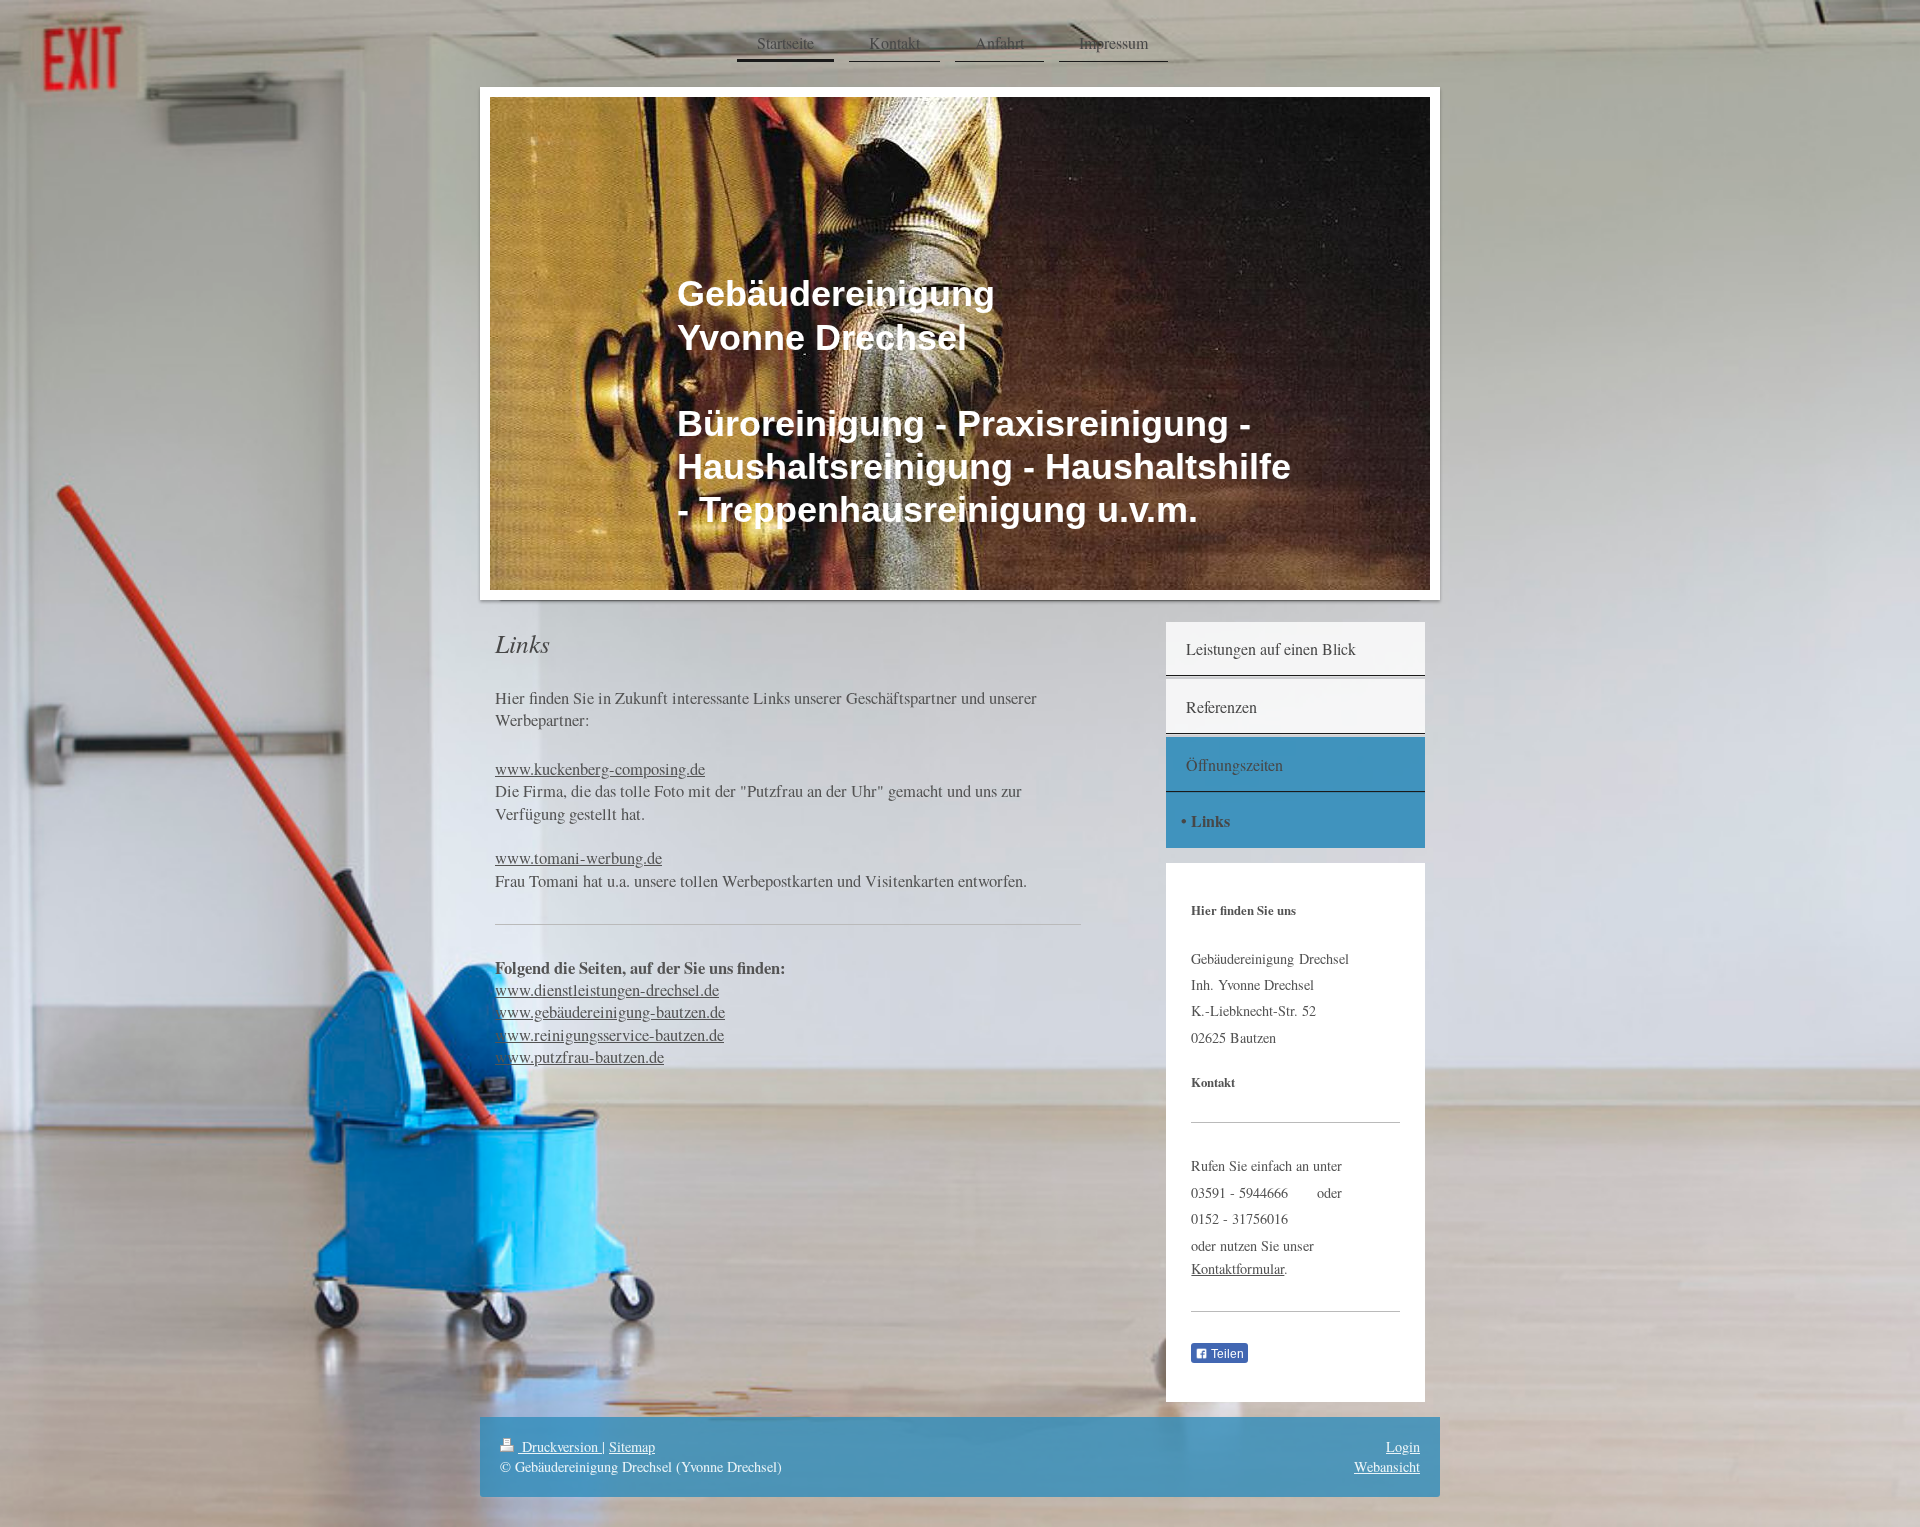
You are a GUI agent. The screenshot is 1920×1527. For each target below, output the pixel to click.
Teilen (1226, 1354)
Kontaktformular (1237, 1268)
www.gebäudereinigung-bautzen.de (610, 1012)
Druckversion (560, 1446)
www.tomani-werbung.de (578, 858)
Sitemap (632, 1446)
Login (1403, 1446)
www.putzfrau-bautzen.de (579, 1057)
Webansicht (1387, 1466)
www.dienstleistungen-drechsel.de (607, 990)
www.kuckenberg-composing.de (600, 769)
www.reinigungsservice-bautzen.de (609, 1035)
